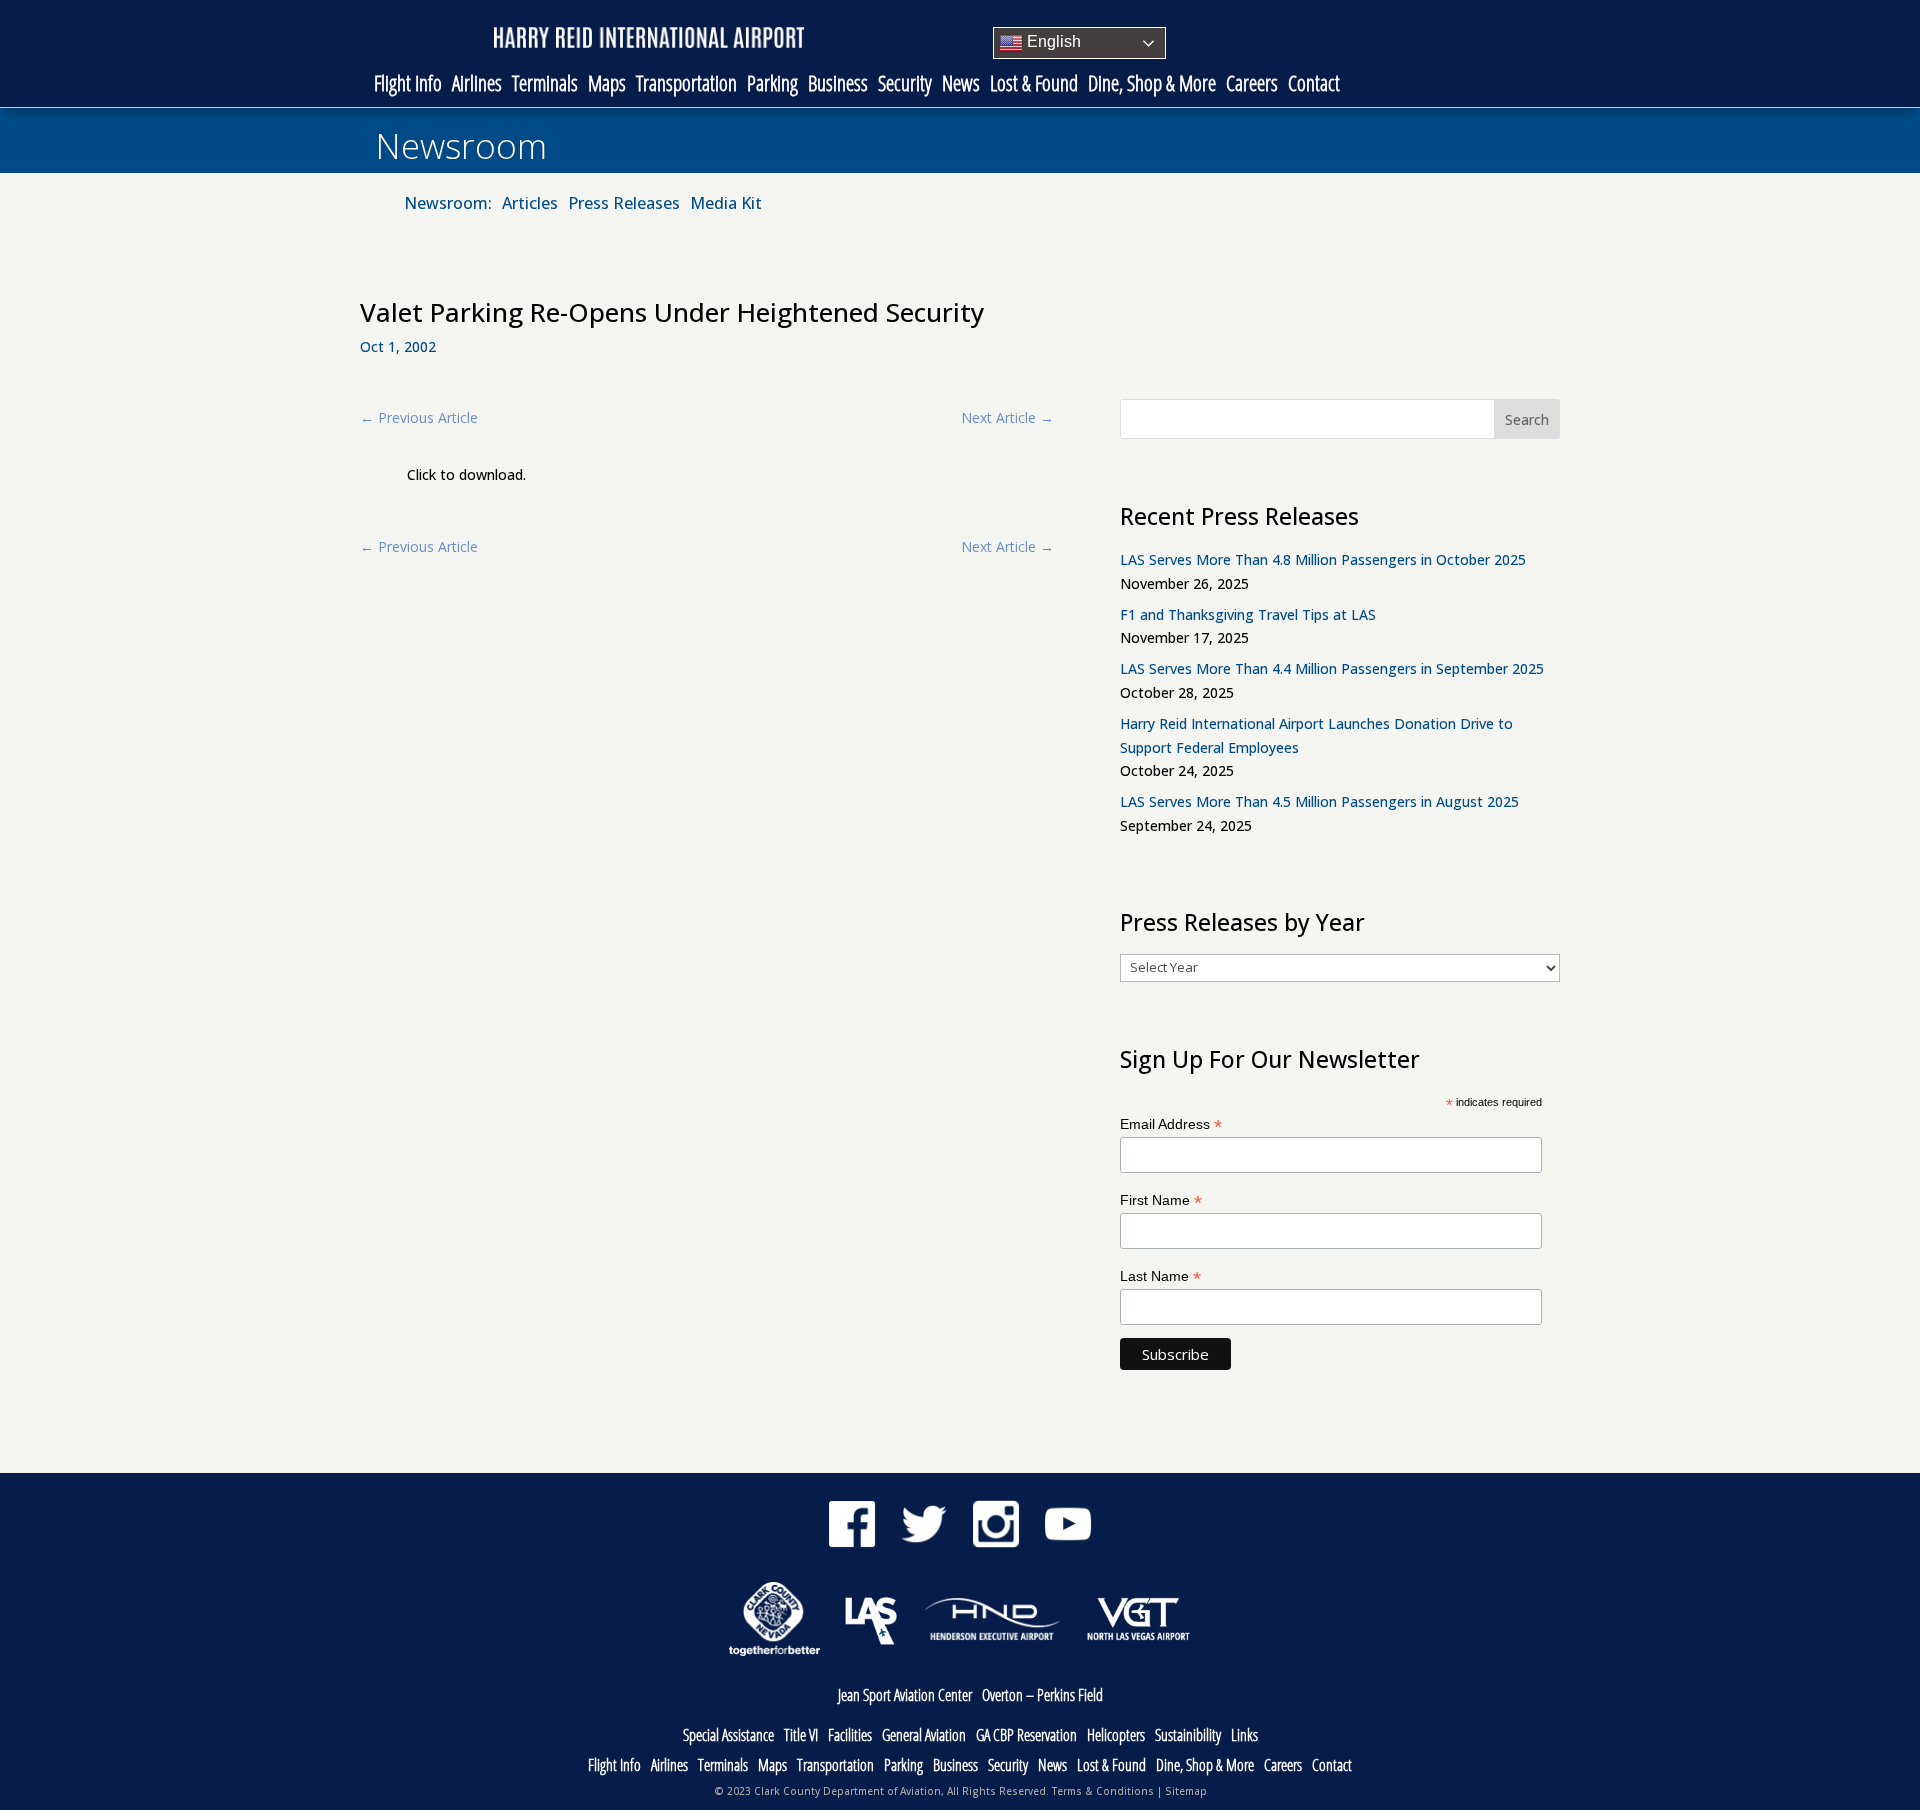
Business (838, 86)
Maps (607, 86)
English (1052, 41)
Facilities (850, 1736)
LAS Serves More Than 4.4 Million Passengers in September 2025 (1332, 668)
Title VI (801, 1736)
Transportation (686, 86)
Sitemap (1186, 1791)
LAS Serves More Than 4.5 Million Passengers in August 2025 (1319, 801)
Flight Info (408, 86)
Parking (772, 86)
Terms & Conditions (1103, 1791)
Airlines (477, 86)
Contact (1314, 86)
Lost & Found (1034, 86)
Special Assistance (728, 1736)
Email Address (1171, 1124)
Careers (1252, 86)
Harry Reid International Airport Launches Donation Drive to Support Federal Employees (1316, 735)
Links (1244, 1736)
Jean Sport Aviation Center (905, 1696)
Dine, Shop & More (1152, 86)
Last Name (1160, 1276)
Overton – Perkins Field (1042, 1696)
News (961, 86)
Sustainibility (1188, 1736)
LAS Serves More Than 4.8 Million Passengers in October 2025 (1323, 559)
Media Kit (726, 205)
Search (1527, 419)
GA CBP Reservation (1026, 1736)
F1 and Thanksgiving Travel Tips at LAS (1248, 614)
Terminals (545, 86)
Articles (530, 205)
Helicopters (1116, 1736)
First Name (1161, 1200)
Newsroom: (448, 205)
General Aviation (924, 1736)
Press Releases (624, 205)
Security (905, 86)
